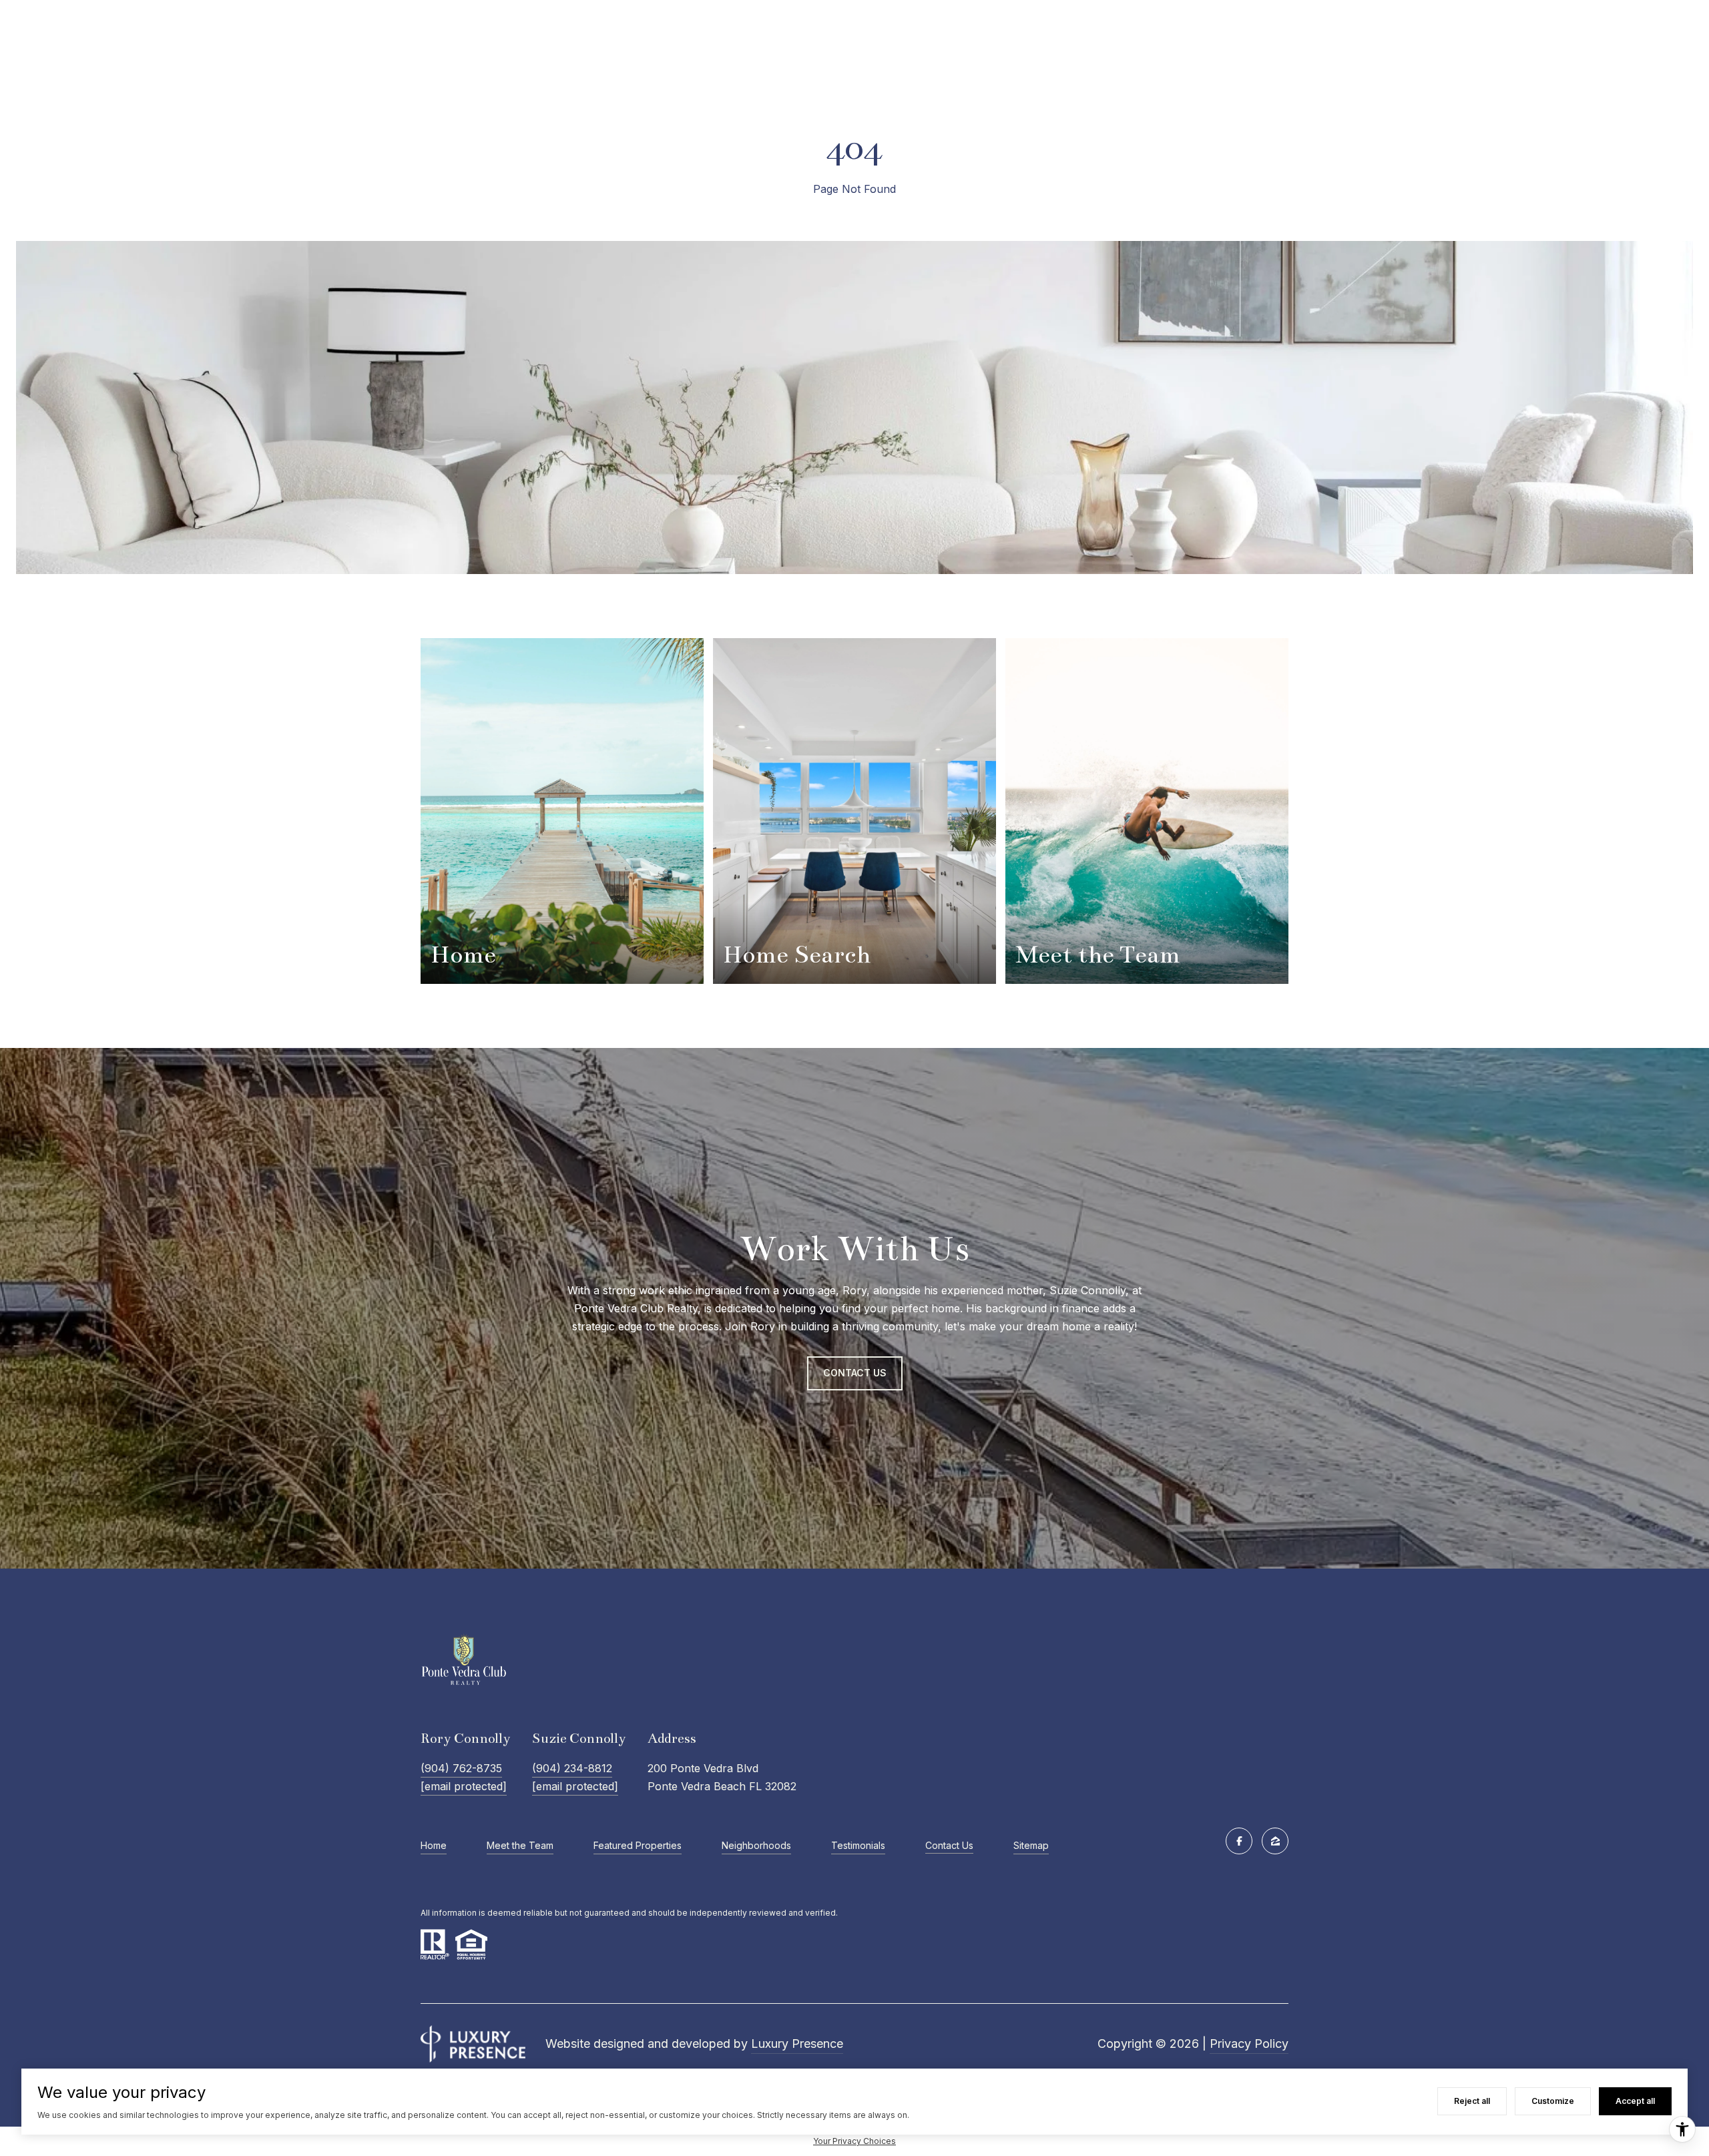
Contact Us (949, 1846)
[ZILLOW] (1275, 1841)
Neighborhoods (756, 1845)
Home (434, 1845)
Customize (1553, 2101)
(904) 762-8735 (461, 1768)
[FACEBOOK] (1239, 1841)
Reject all (1472, 2101)
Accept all (1635, 2101)
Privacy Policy (1249, 2044)
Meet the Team (520, 1845)
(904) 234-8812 (572, 1768)
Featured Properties (638, 1845)
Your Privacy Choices (854, 2141)
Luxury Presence (797, 2044)
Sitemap (1031, 1845)
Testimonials (858, 1845)
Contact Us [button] (855, 1373)
